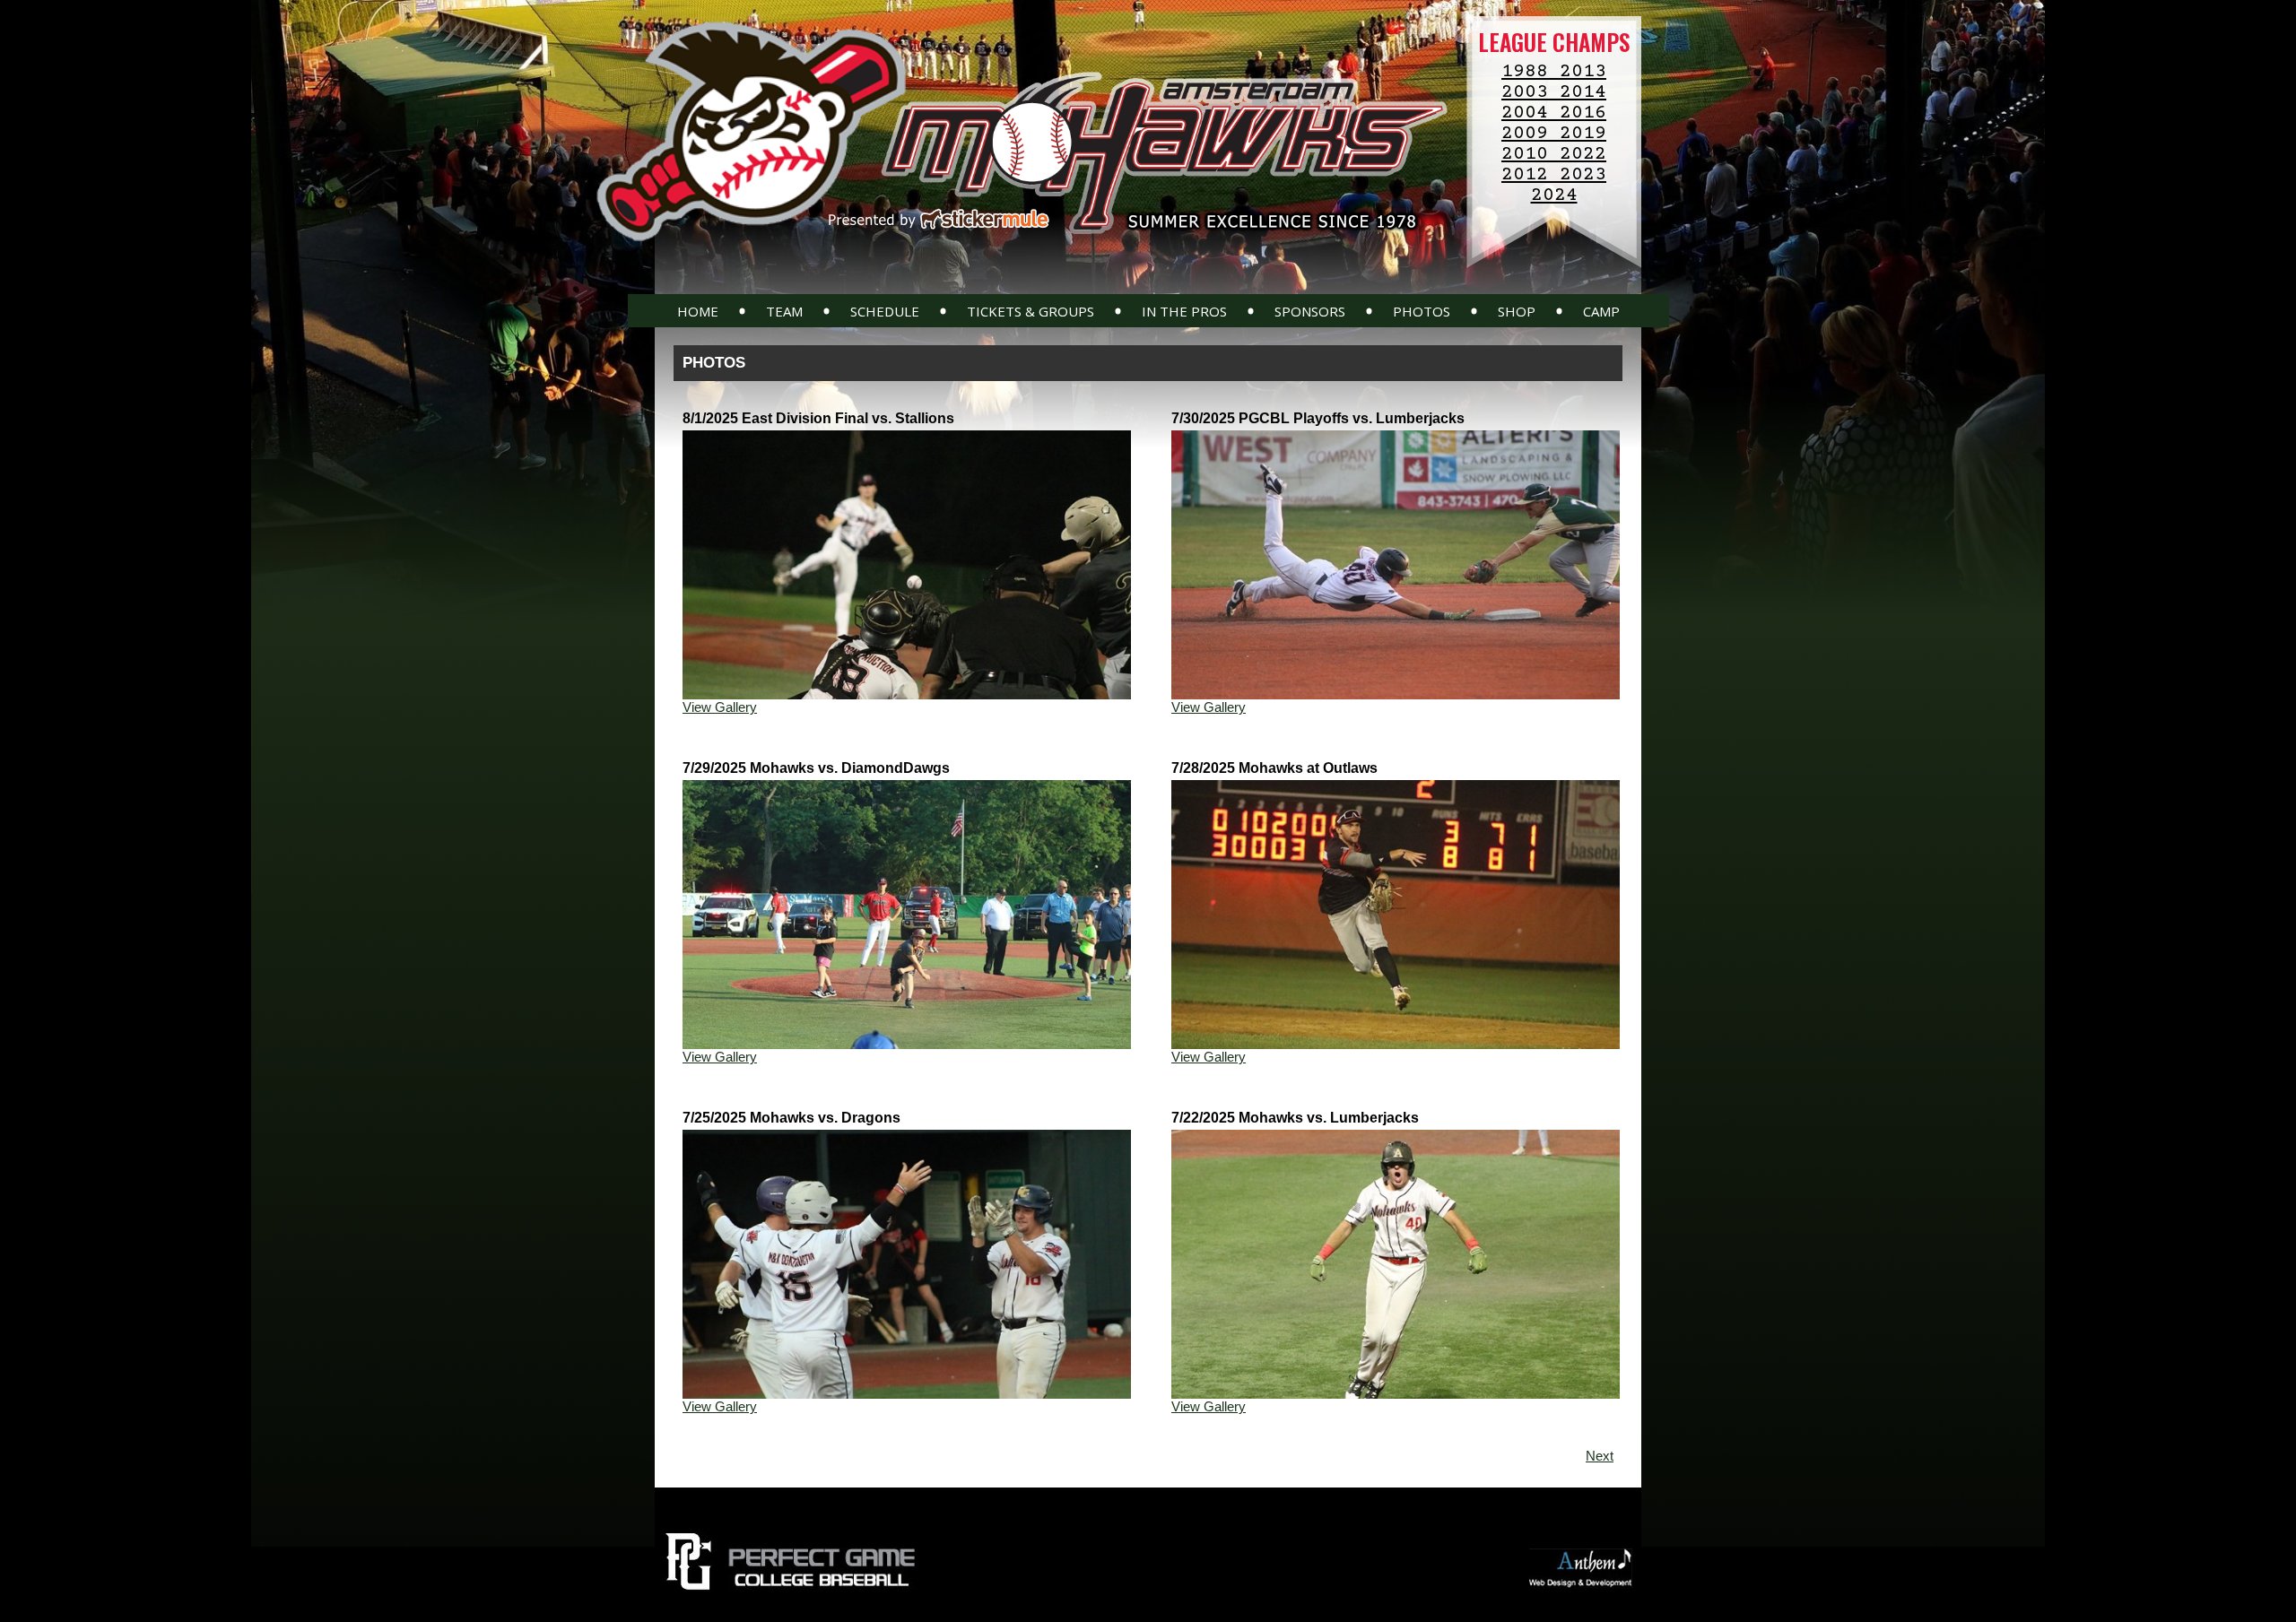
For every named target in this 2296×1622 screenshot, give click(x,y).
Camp (1601, 311)
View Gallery (720, 707)
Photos (1422, 311)
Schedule (885, 311)
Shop (1517, 311)
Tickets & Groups (1031, 311)
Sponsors (1310, 311)
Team (784, 311)
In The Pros (1184, 311)
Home (698, 311)
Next (1600, 1456)
